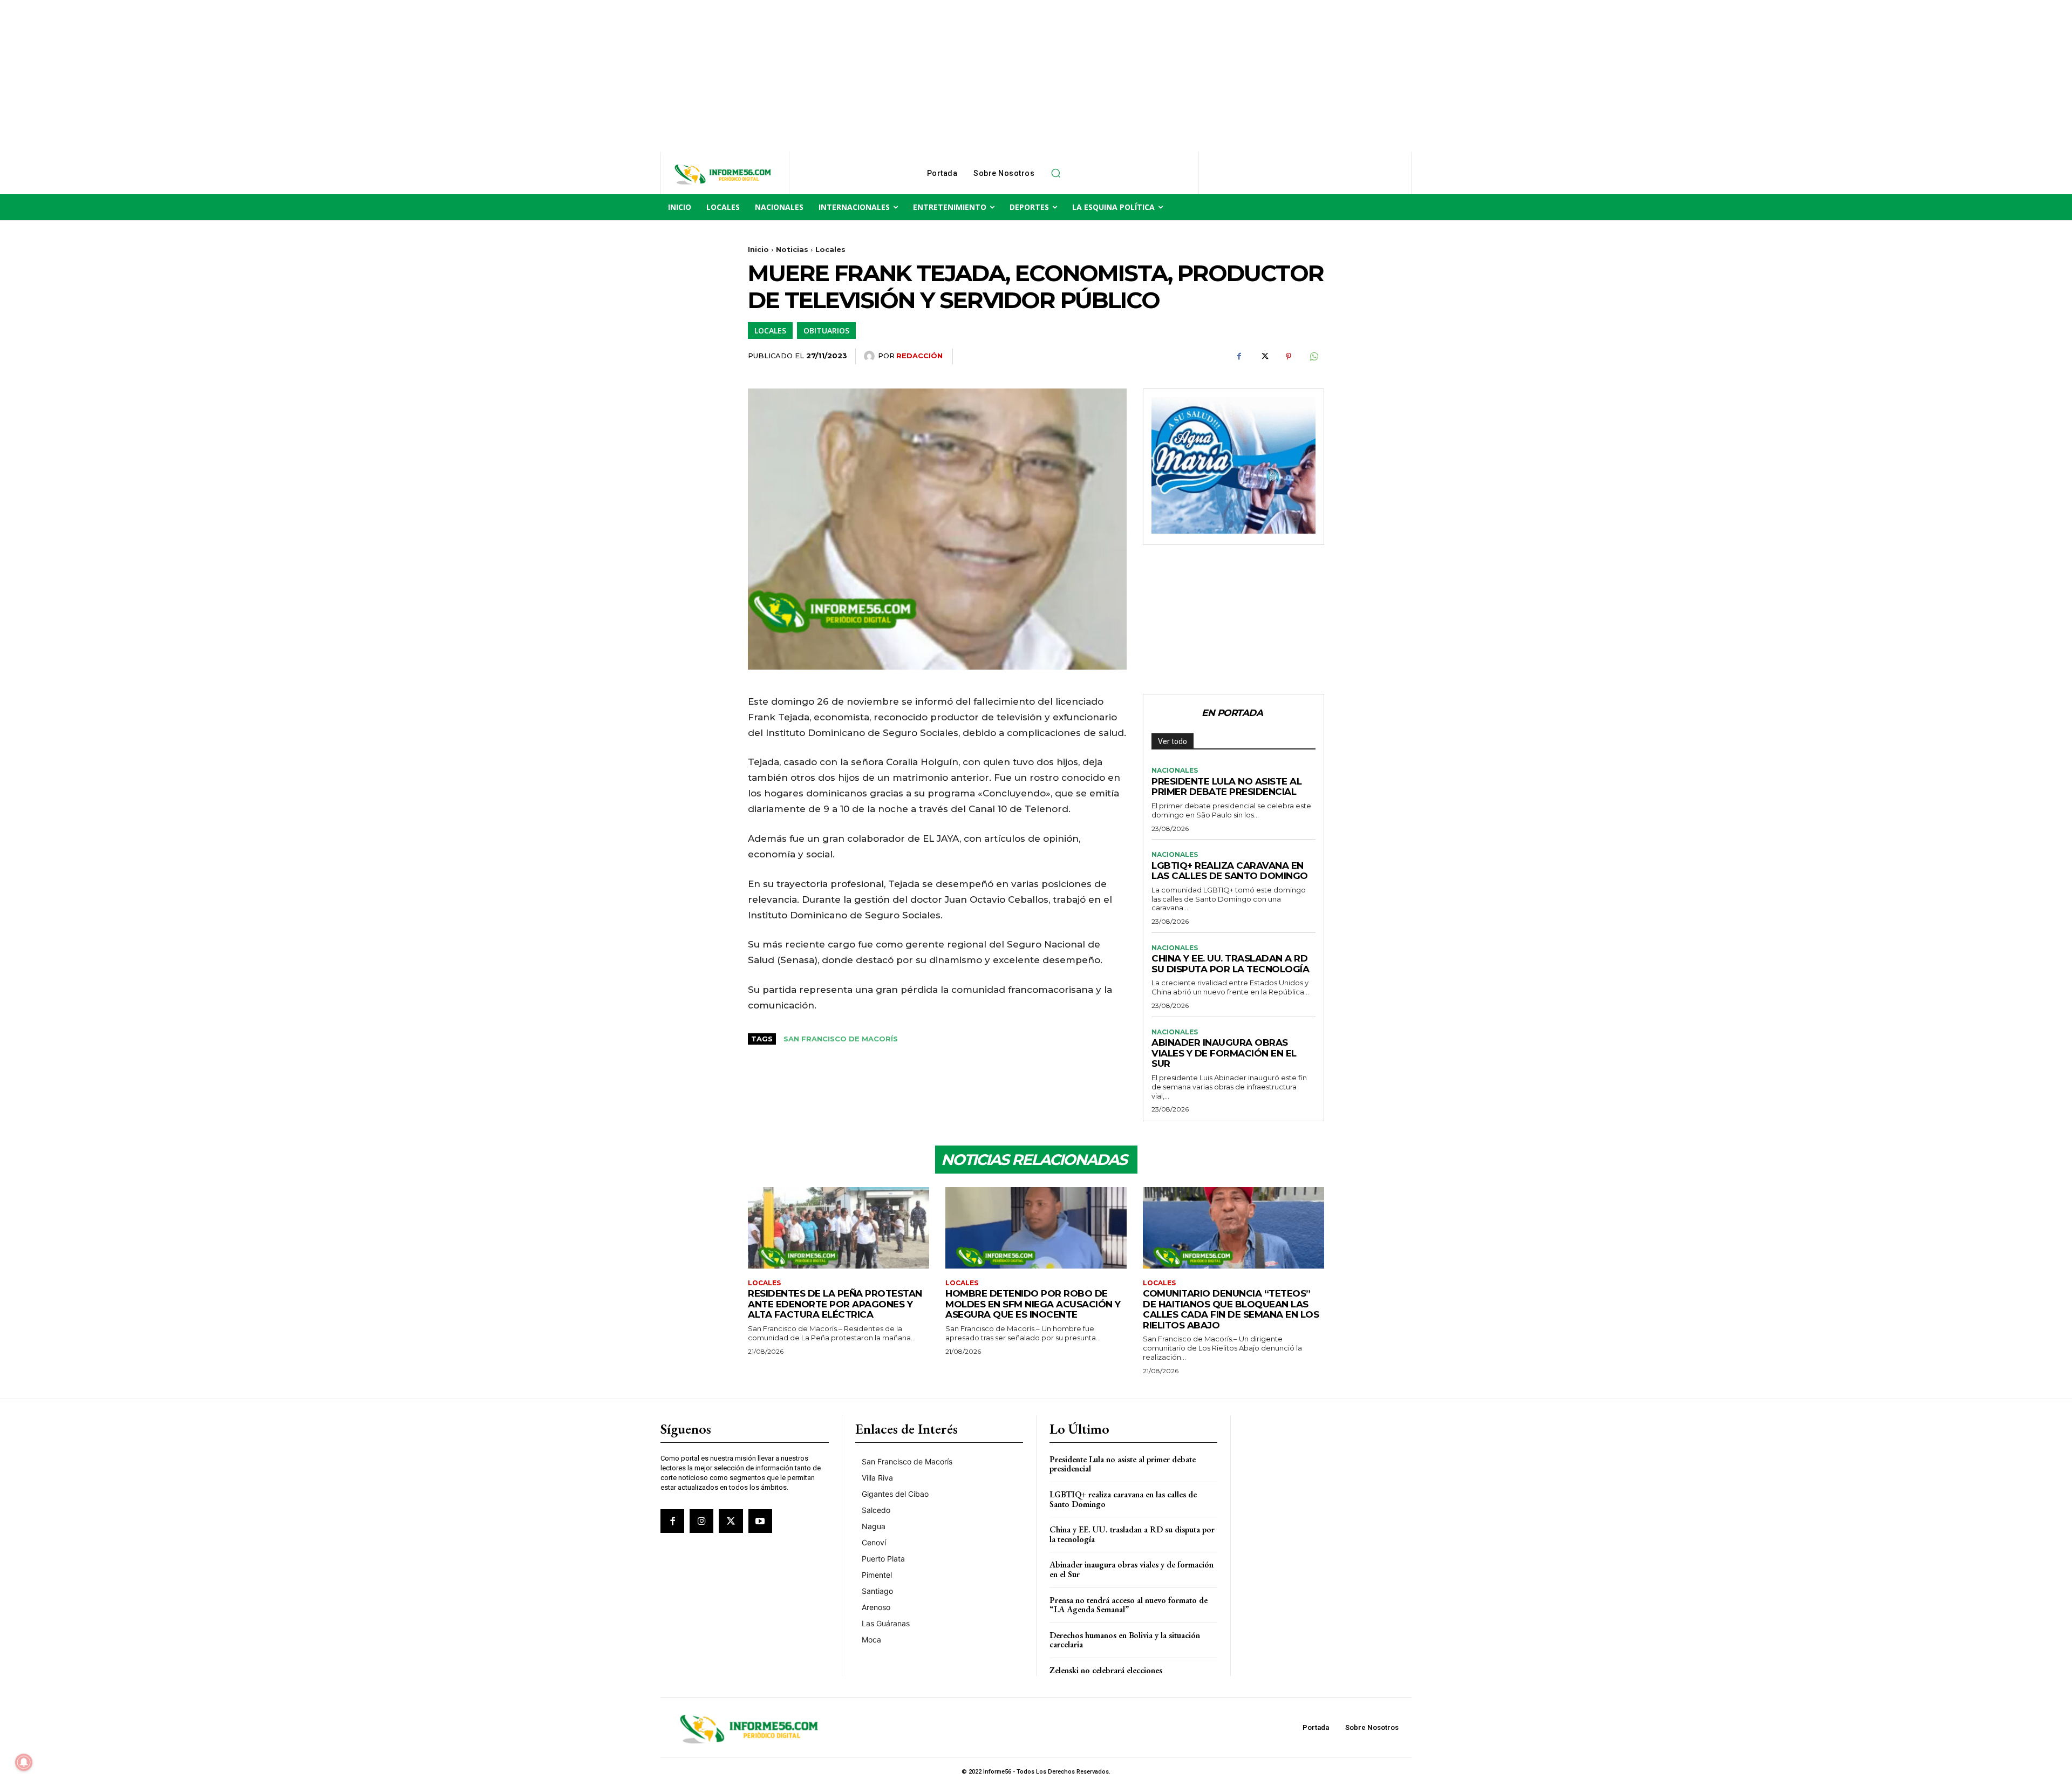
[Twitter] (1264, 357)
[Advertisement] (324, 76)
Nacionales (1175, 771)
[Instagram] (701, 1521)
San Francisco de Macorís (841, 1039)
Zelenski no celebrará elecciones (1106, 1670)
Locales (830, 249)
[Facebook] (1239, 357)
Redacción (919, 356)
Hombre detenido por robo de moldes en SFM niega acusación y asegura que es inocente (1033, 1304)
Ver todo (1173, 741)
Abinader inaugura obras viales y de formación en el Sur (1224, 1053)
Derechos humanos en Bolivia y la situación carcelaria (1125, 1640)
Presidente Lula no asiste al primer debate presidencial (1226, 787)
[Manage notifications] (24, 1762)
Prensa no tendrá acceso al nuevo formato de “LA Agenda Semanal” (1129, 1605)
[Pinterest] (1289, 357)
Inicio (758, 249)
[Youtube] (760, 1521)
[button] (1055, 173)
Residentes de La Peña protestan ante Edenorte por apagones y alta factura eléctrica (835, 1304)
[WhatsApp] (1313, 357)
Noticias (792, 249)
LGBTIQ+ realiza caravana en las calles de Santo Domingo (1230, 871)
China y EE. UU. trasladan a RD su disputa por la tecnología (1230, 964)
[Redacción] (871, 356)
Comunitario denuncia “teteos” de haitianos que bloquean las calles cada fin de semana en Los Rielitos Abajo (1231, 1309)
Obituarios (826, 330)
